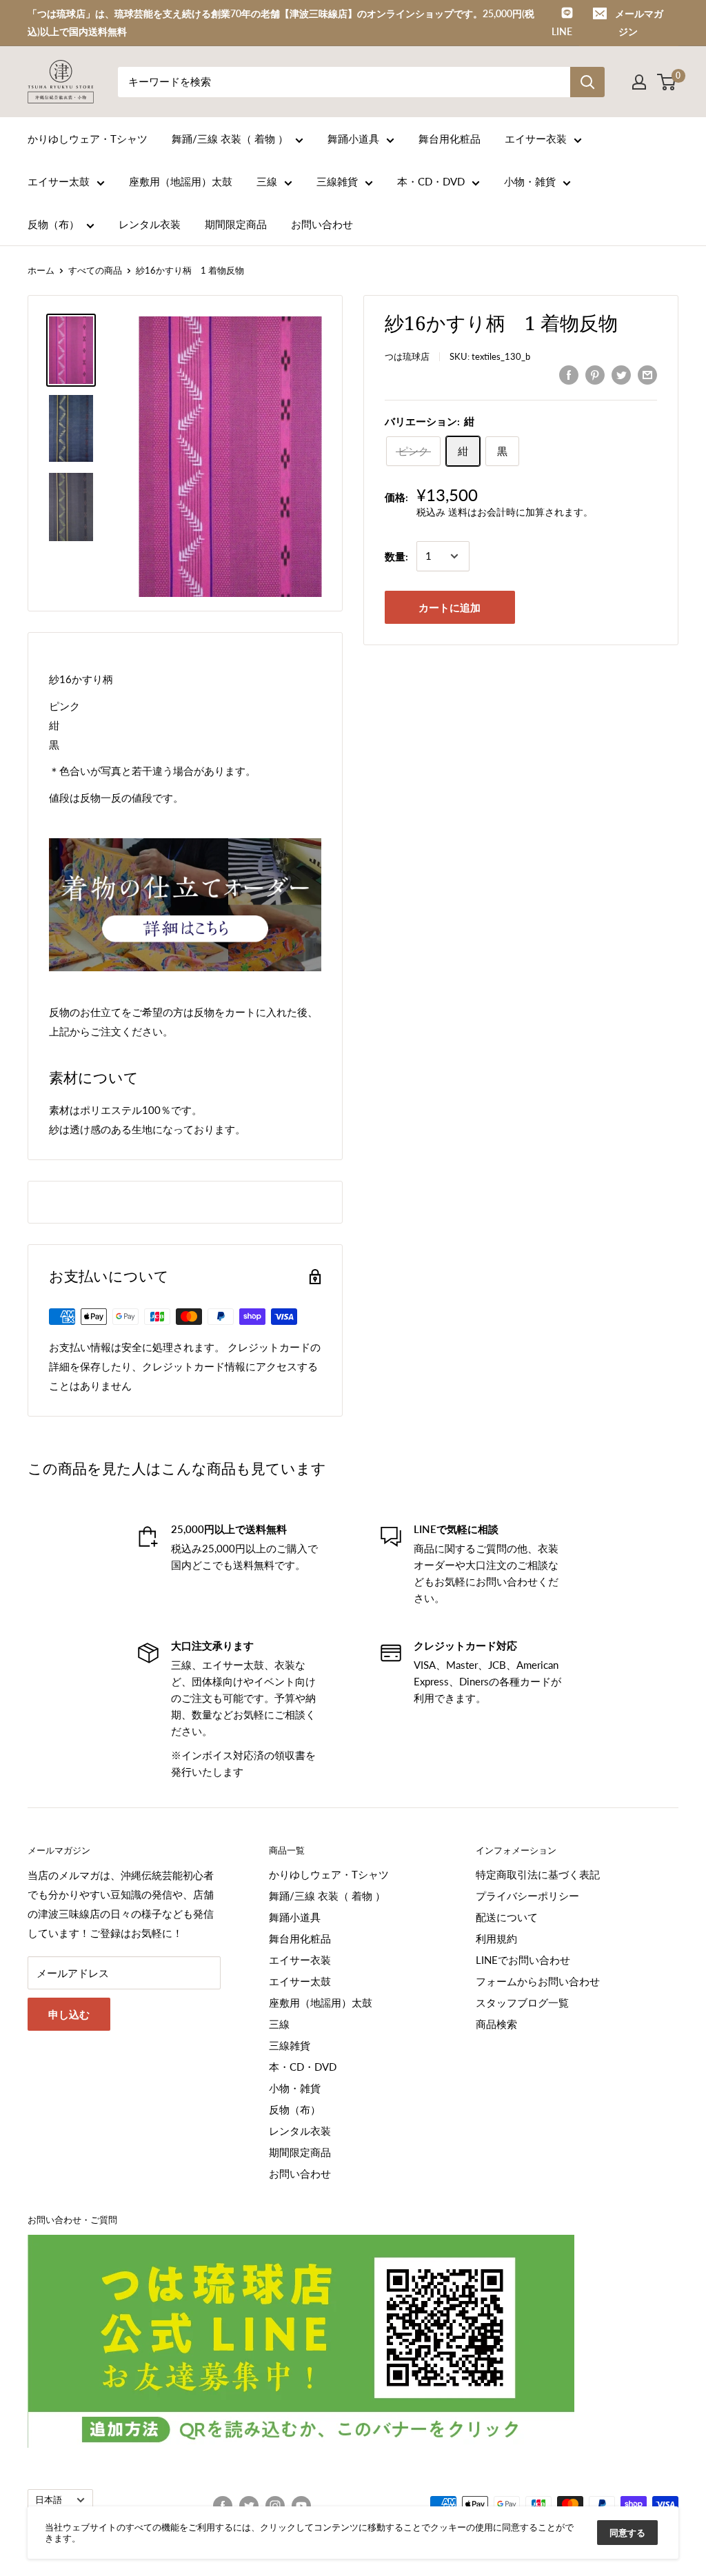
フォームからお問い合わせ (538, 1981)
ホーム (41, 270)
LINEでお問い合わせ (523, 1960)
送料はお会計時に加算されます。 (521, 512)
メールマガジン (639, 22)
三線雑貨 (337, 181)
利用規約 (496, 1938)
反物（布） (53, 224)
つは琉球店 (407, 356)
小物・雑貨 (530, 181)
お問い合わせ (322, 224)
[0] (667, 82)
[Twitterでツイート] (621, 374)
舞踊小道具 (353, 139)
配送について (507, 1917)
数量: (396, 556)
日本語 (49, 2499)
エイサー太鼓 (59, 181)
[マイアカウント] (639, 82)
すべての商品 (95, 270)
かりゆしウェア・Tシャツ (88, 139)
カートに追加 (450, 607)
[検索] (587, 82)
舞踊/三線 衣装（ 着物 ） (230, 139)
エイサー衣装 (536, 139)
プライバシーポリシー (527, 1896)
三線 (267, 181)
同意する (627, 2533)
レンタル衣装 (150, 224)
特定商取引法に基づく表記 (538, 1874)
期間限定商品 (236, 224)
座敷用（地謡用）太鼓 (181, 181)
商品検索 (496, 2024)
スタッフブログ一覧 (522, 2002)
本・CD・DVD (431, 181)
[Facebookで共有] (569, 374)
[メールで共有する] (647, 374)
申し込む (69, 2014)
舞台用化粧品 (450, 139)
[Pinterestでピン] (595, 374)
